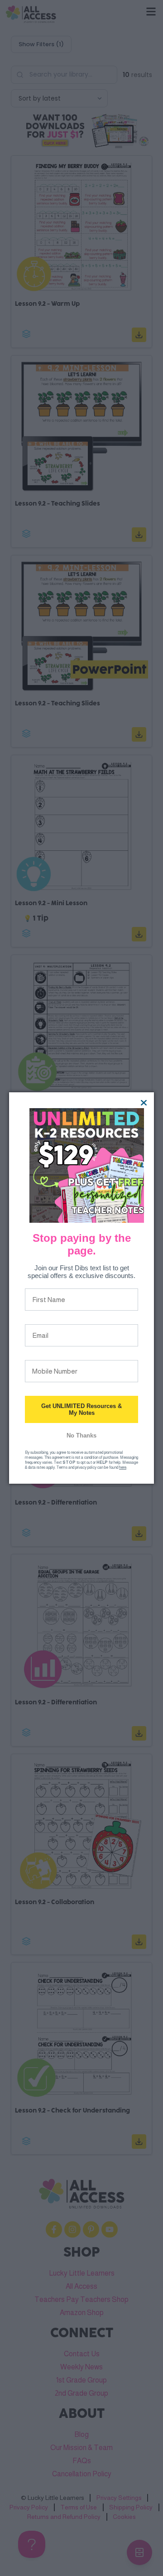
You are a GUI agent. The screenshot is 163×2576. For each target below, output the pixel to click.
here (123, 1467)
